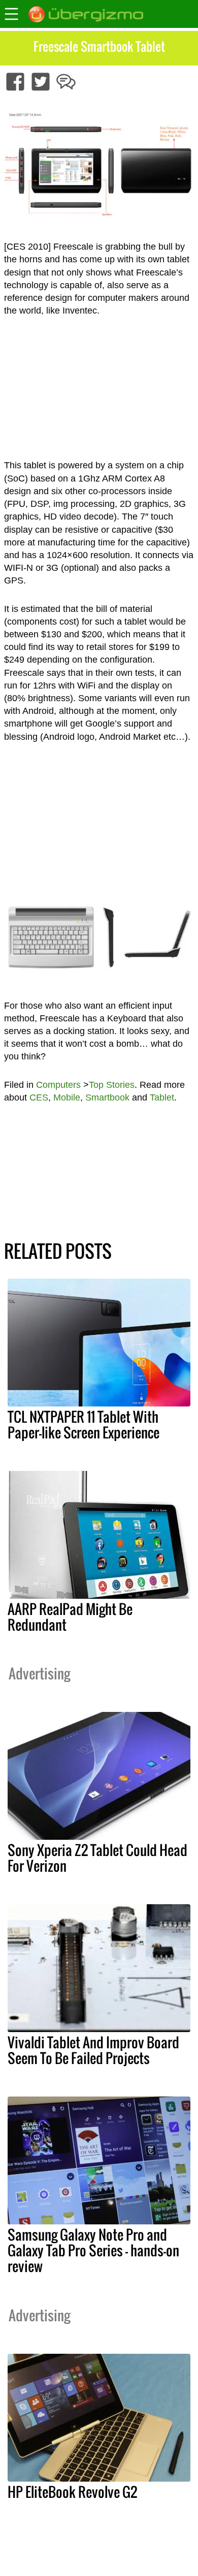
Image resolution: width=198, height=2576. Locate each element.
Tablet (162, 1097)
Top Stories (112, 1085)
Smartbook (107, 1097)
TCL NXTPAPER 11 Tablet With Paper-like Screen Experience (84, 1424)
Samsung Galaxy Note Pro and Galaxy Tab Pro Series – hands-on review (93, 2250)
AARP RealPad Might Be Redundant (70, 1617)
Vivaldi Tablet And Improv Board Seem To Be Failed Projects (93, 2050)
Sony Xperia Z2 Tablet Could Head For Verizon (97, 1858)
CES (39, 1097)
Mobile (67, 1097)
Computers (58, 1085)
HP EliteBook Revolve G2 (72, 2492)
